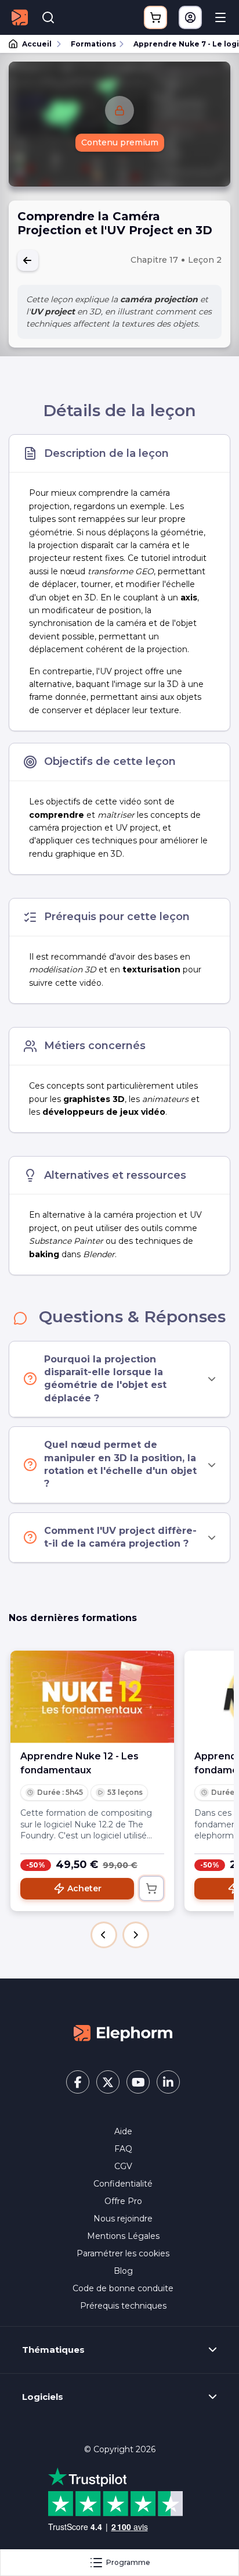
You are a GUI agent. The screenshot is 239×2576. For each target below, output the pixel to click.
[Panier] (155, 17)
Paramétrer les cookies (123, 2253)
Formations (93, 44)
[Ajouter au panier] (151, 1888)
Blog (123, 2271)
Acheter (84, 1888)
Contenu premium (120, 142)
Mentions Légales (123, 2236)
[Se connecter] (190, 17)
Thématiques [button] (53, 2350)
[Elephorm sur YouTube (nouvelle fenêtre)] (138, 2082)
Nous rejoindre (123, 2219)
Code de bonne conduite (123, 2288)
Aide (123, 2131)
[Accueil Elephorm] (123, 2033)
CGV (123, 2166)
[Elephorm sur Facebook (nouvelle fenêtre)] (78, 2082)
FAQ (123, 2149)
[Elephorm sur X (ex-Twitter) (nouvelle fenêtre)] (108, 2082)
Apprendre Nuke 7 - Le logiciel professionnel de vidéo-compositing (181, 44)
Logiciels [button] (43, 2397)
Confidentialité (123, 2184)
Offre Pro (123, 2201)
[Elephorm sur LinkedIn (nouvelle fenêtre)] (168, 2082)
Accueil (37, 44)
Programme (128, 2562)
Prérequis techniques (123, 2306)
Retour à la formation (28, 260)
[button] (104, 1935)
